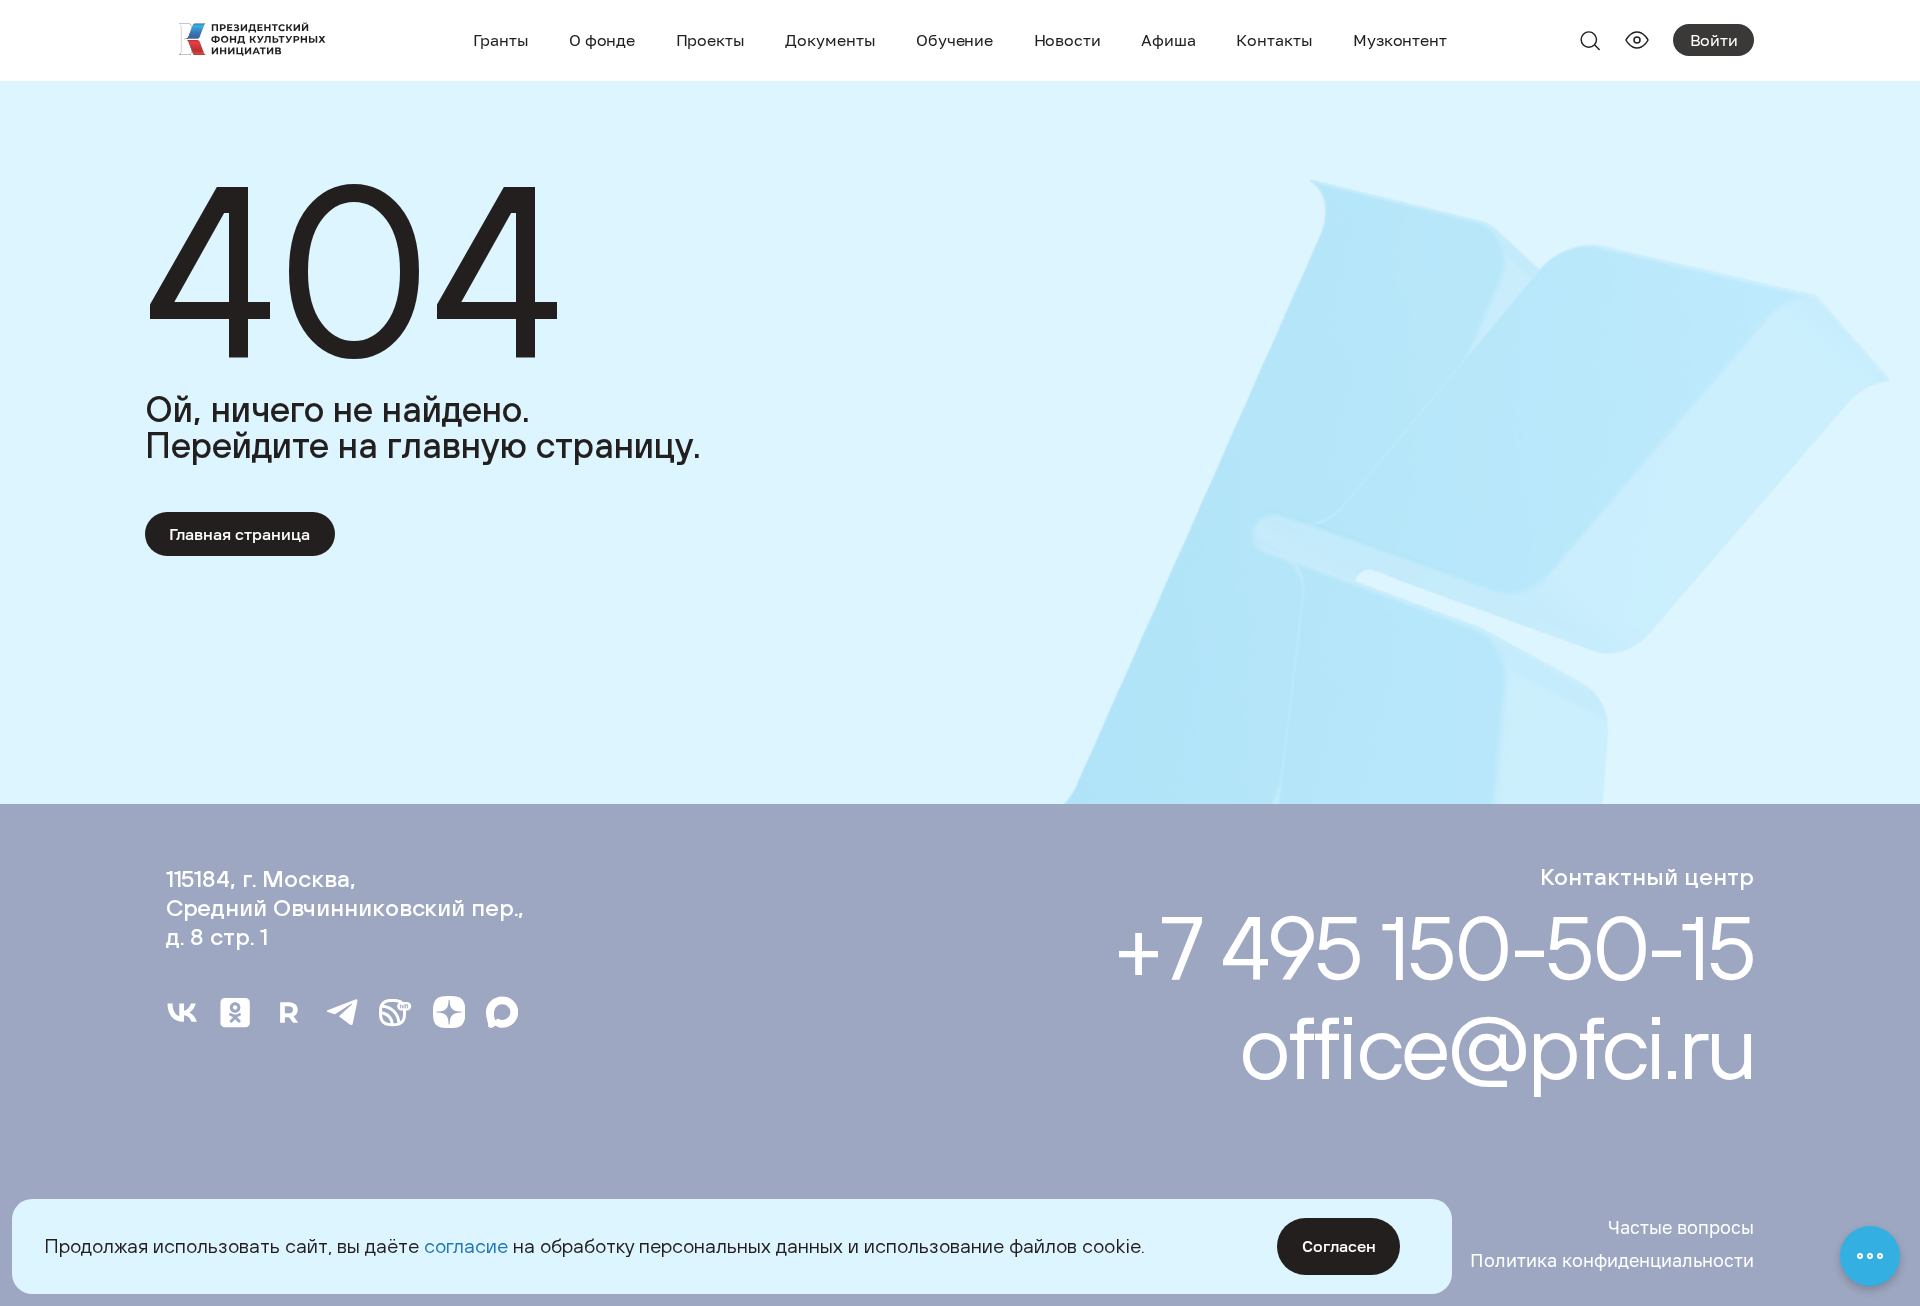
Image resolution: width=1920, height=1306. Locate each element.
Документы (830, 40)
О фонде (602, 40)
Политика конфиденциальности (1612, 1260)
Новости (1067, 40)
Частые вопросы (1681, 1227)
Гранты (501, 40)
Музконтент (1400, 40)
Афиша (1168, 40)
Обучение (954, 40)
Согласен (1339, 1246)
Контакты (1274, 40)
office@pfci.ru (1496, 1046)
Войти (1714, 40)
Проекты (710, 40)
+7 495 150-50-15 (1434, 947)
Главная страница (239, 534)
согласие (466, 1245)
